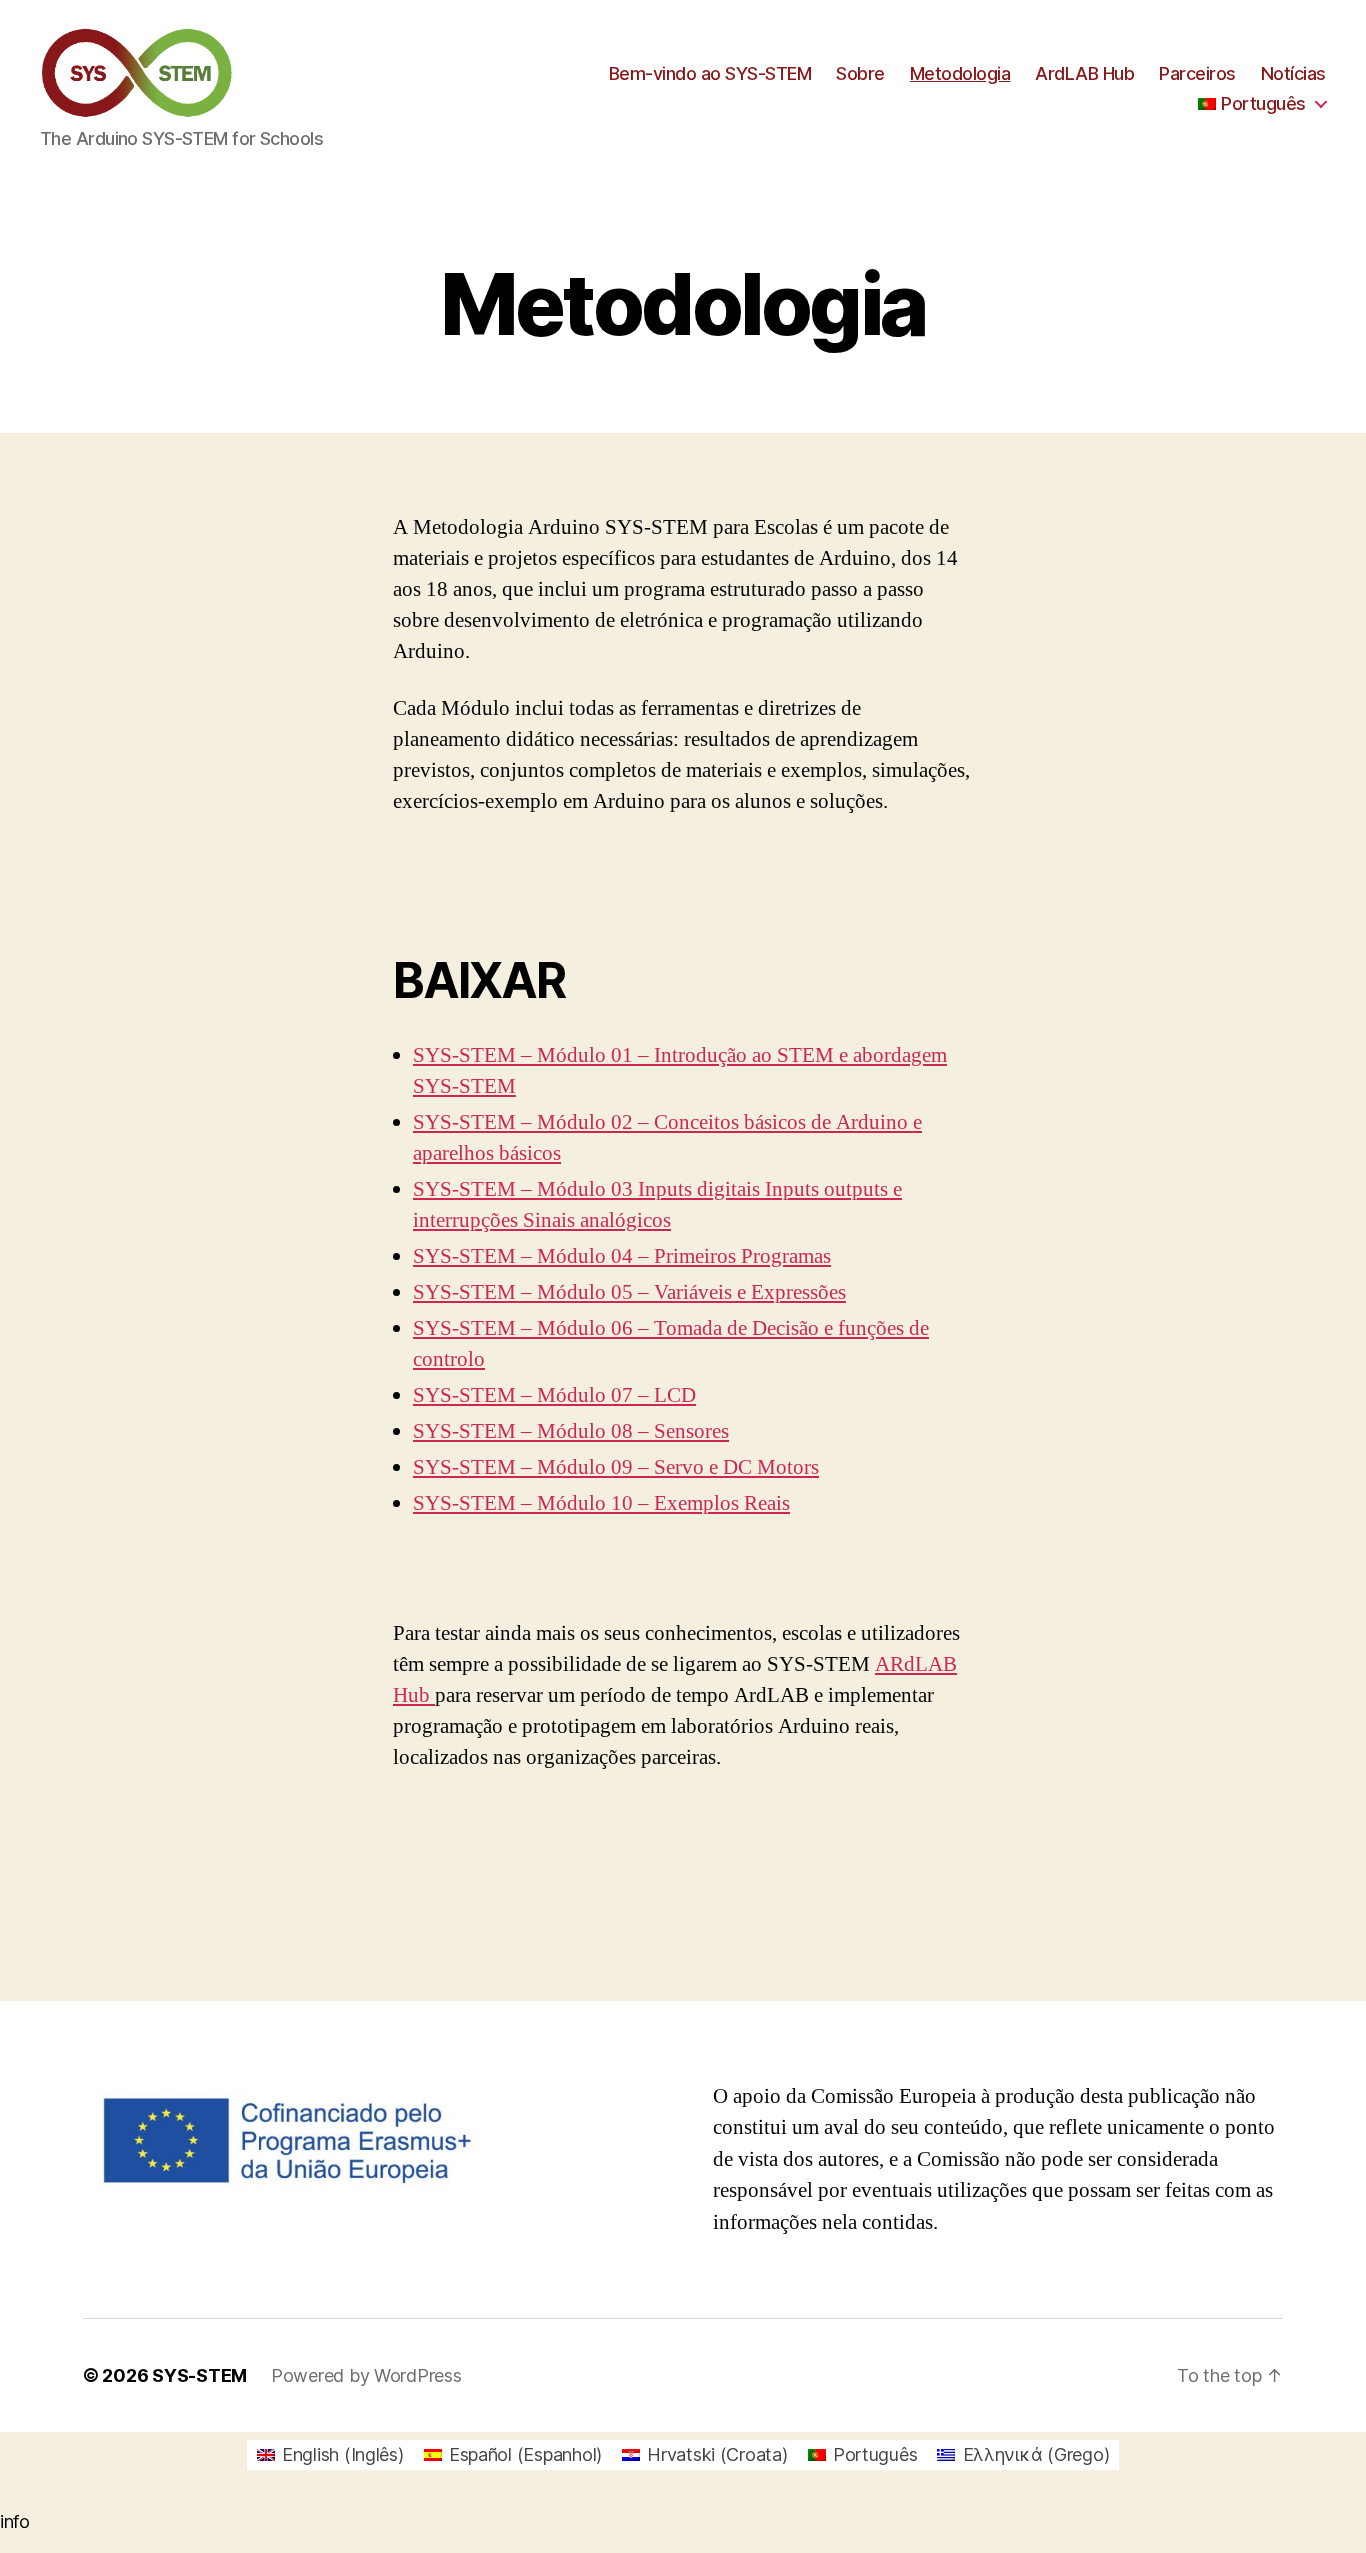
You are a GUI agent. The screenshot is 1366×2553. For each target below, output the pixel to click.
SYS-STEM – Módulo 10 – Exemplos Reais (601, 1503)
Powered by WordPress (366, 2375)
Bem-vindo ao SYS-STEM (710, 73)
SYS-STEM (199, 2375)
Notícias (1293, 73)
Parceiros (1197, 73)
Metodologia (960, 73)
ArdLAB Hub (1084, 73)
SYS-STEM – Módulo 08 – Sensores (571, 1431)
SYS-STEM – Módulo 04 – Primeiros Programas (622, 1256)
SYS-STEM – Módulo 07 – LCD (554, 1395)
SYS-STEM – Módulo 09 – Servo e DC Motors (616, 1467)
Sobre (860, 73)
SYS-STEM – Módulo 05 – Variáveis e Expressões (629, 1292)
